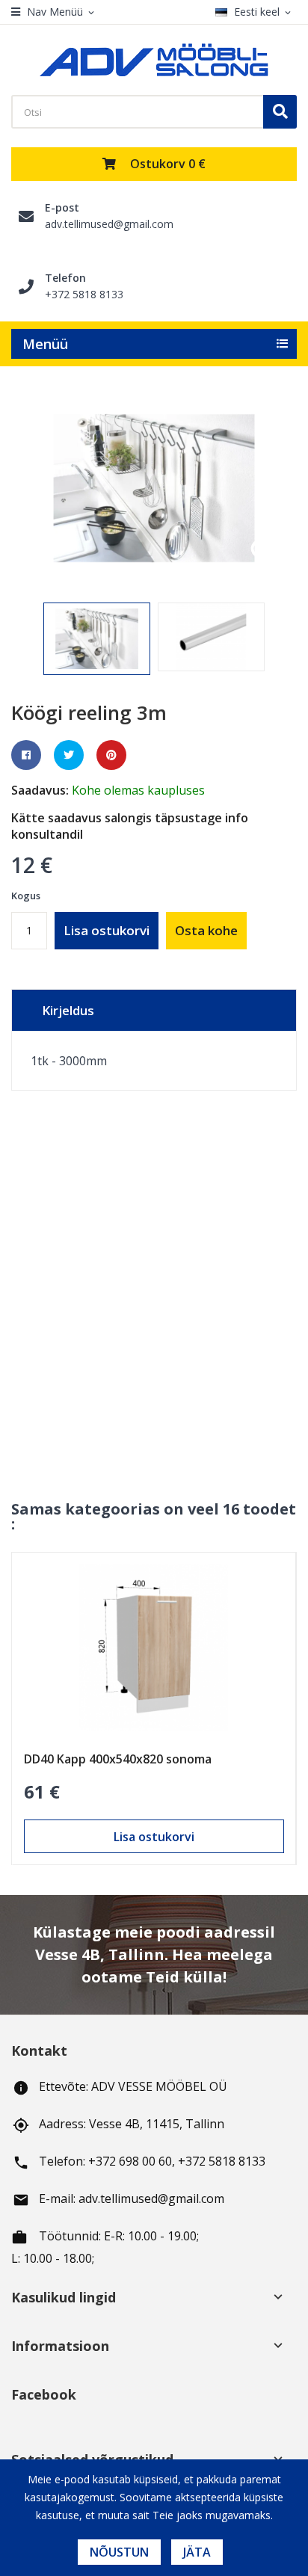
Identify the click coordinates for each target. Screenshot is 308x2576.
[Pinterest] (111, 755)
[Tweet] (69, 755)
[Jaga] (26, 755)
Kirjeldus (68, 1010)
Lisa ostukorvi (107, 930)
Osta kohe (206, 930)
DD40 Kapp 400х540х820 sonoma (118, 1759)
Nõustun (119, 2552)
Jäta (197, 2552)
